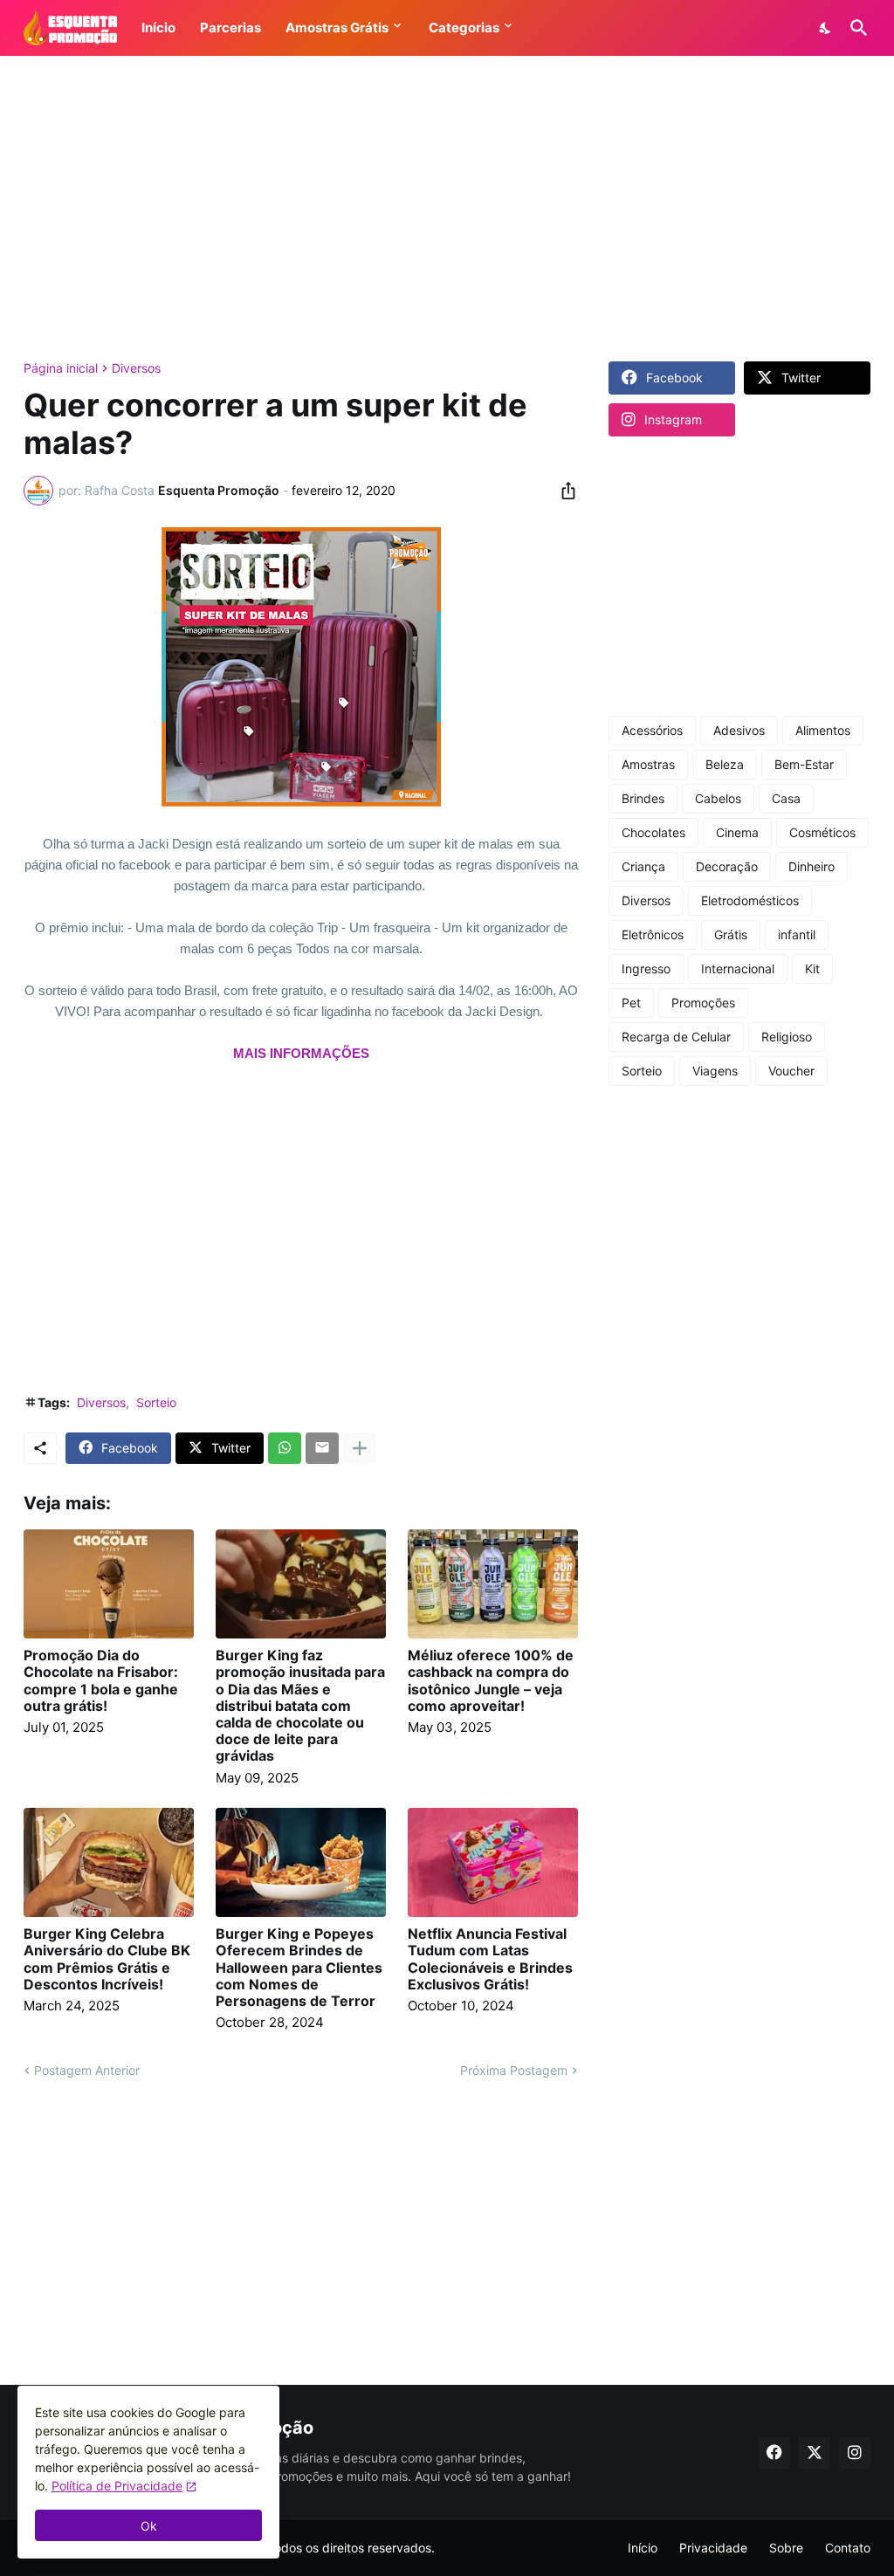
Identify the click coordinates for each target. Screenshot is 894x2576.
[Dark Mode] (826, 28)
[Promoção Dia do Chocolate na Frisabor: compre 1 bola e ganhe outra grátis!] (109, 1584)
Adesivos (739, 730)
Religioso (787, 1037)
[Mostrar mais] (360, 1448)
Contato (848, 2548)
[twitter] (815, 2453)
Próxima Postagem (514, 2070)
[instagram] (855, 2453)
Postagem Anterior (87, 2070)
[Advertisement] (447, 209)
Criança (643, 866)
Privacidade (713, 2548)
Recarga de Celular (676, 1037)
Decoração (727, 866)
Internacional (738, 969)
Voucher (791, 1071)
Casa (786, 798)
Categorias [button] (464, 27)
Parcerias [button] (230, 27)
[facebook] (774, 2453)
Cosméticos (822, 832)
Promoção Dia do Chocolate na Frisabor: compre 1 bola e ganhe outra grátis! (101, 1681)
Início (643, 2548)
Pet (631, 1003)
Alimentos (823, 730)
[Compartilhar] (563, 491)
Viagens (715, 1071)
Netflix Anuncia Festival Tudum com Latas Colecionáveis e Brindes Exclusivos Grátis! (490, 1959)
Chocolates (653, 832)
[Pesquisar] (856, 28)
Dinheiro (811, 866)
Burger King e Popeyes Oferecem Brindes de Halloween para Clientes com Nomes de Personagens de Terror (299, 1968)
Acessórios (652, 730)
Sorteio (156, 1402)
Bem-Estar (804, 764)
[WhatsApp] (285, 1448)
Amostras (648, 764)
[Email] (322, 1448)
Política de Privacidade (117, 2486)
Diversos (136, 368)
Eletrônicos (653, 934)
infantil (797, 934)
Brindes (643, 798)
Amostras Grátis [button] (337, 27)
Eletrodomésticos (750, 900)
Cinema (737, 832)
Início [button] (158, 27)
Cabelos (718, 798)
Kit (812, 969)
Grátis (731, 934)
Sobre (786, 2548)
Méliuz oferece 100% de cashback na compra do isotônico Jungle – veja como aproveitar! (491, 1681)
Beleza (725, 764)
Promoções (703, 1003)
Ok (149, 2526)
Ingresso (646, 969)
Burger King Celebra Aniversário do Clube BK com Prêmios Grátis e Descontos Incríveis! (107, 1959)
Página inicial (61, 368)
